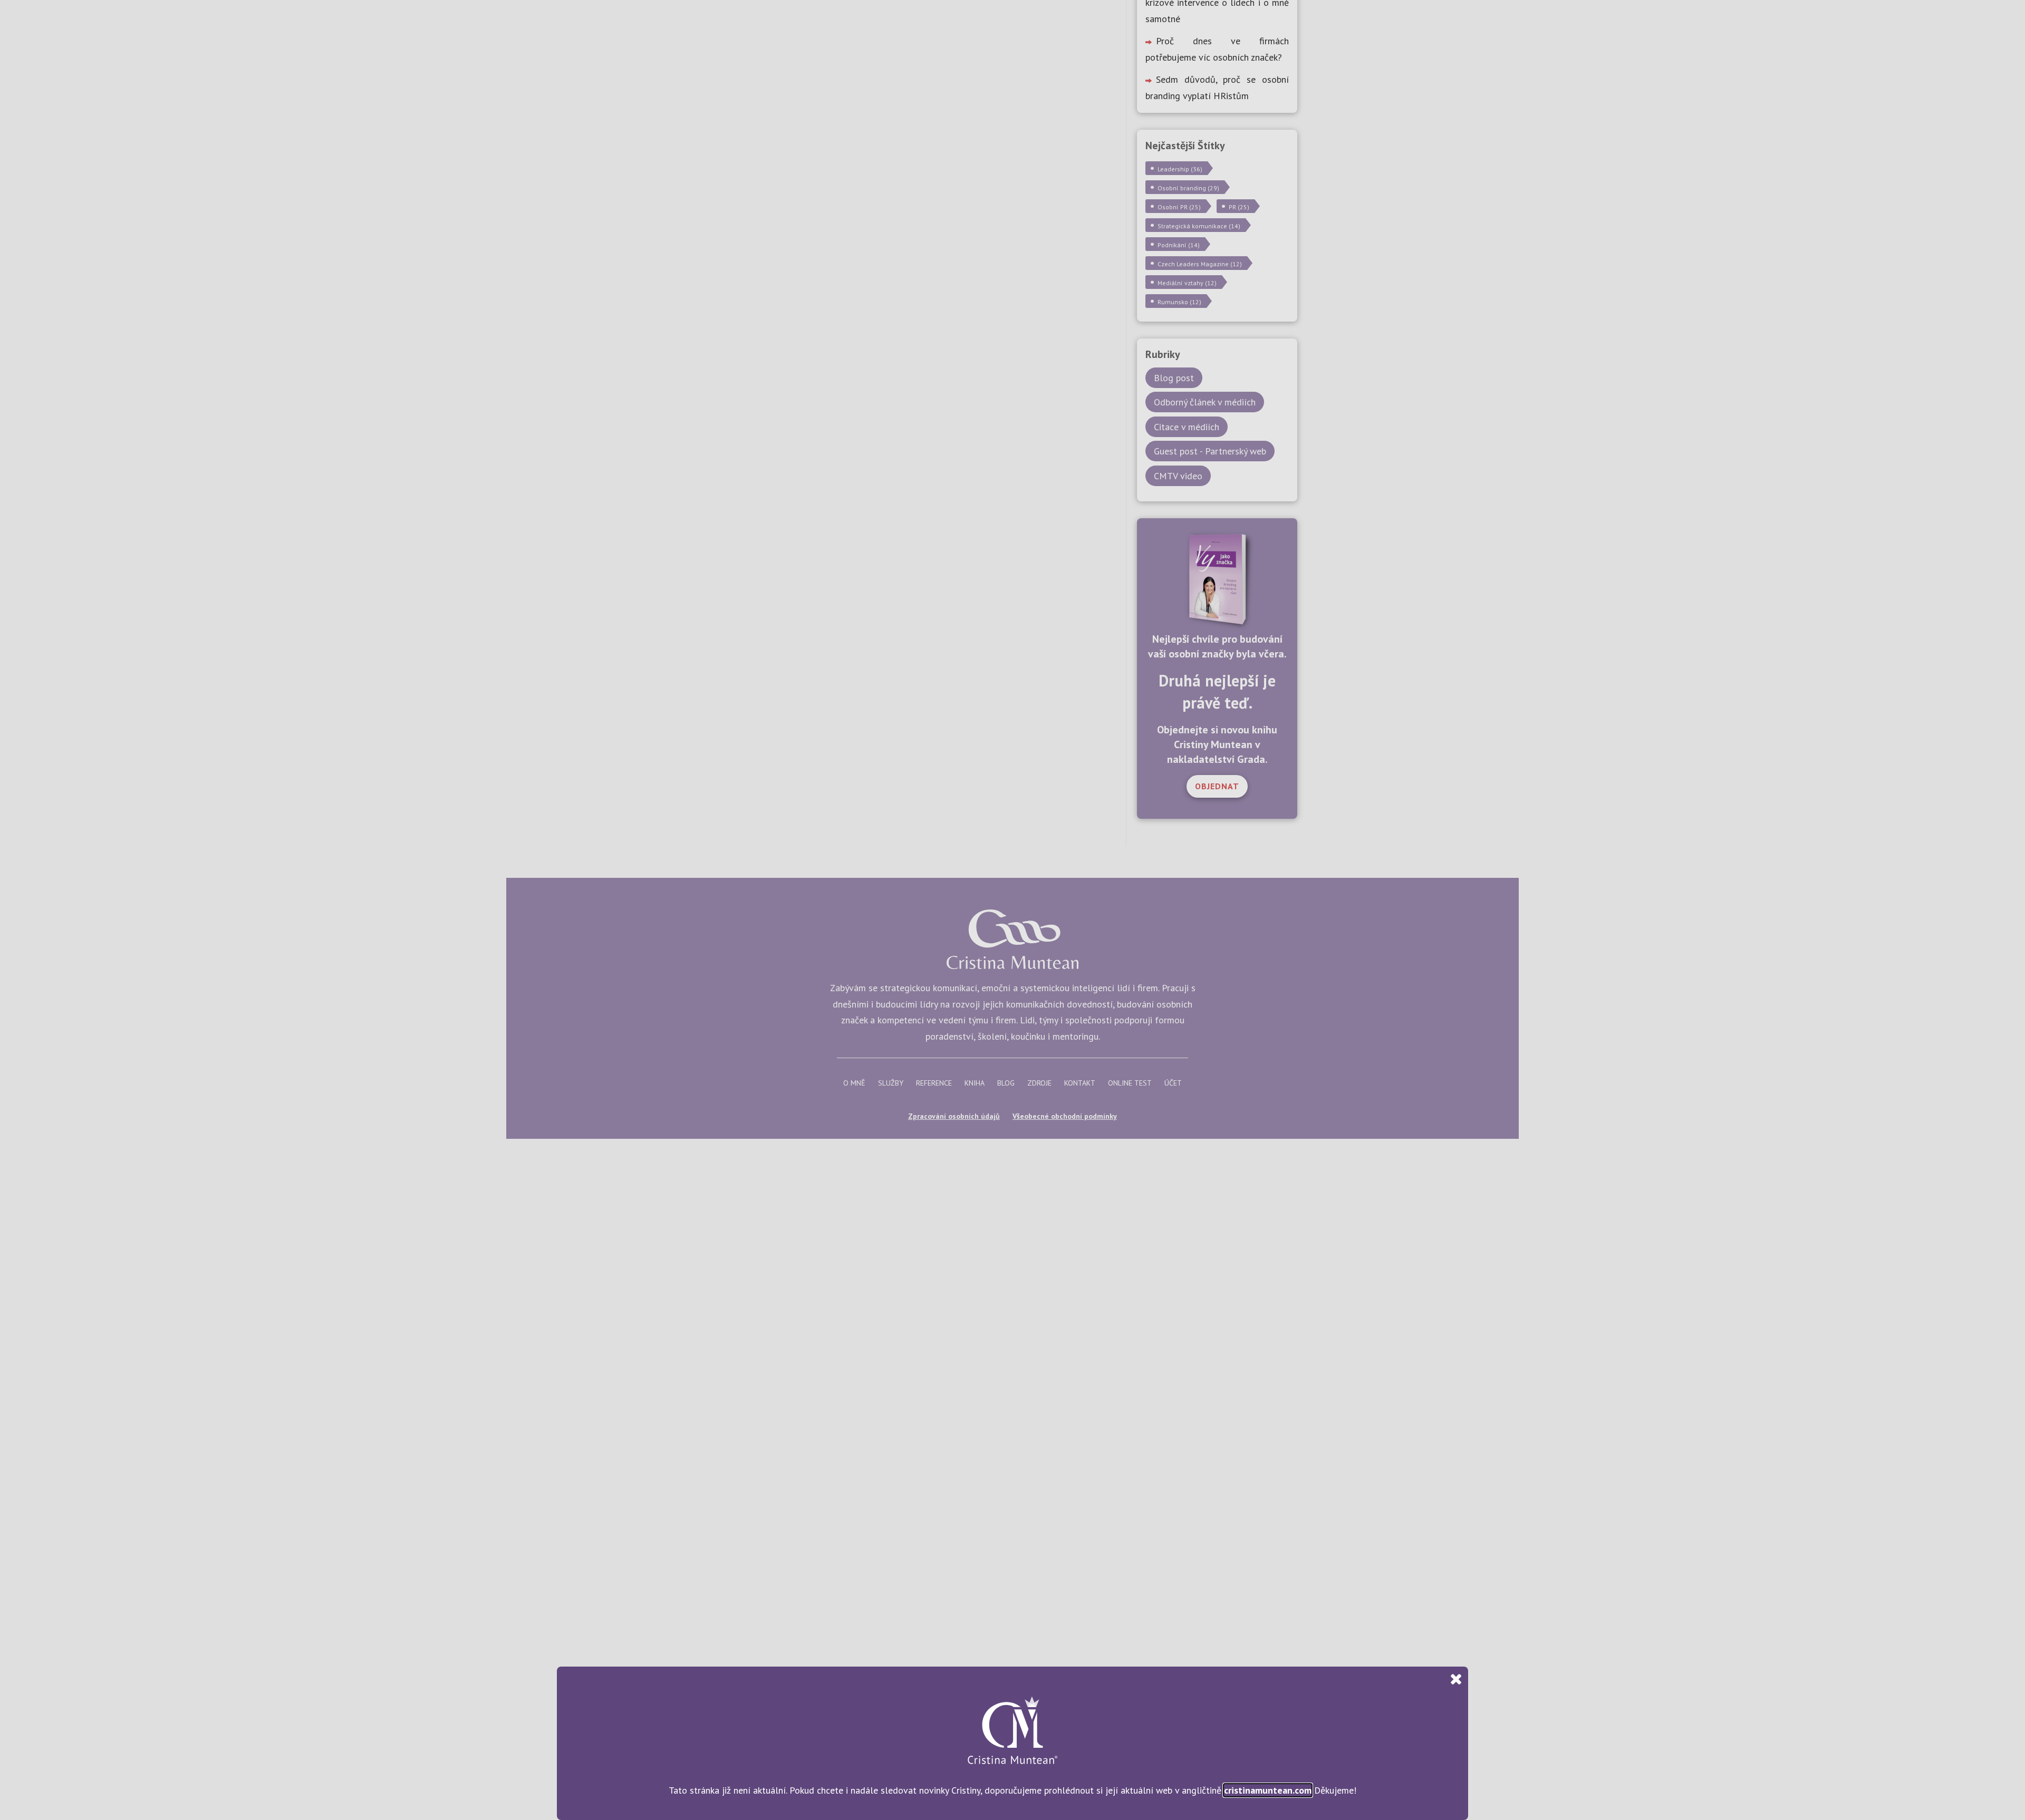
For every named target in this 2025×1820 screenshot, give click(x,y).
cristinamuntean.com (1268, 1790)
